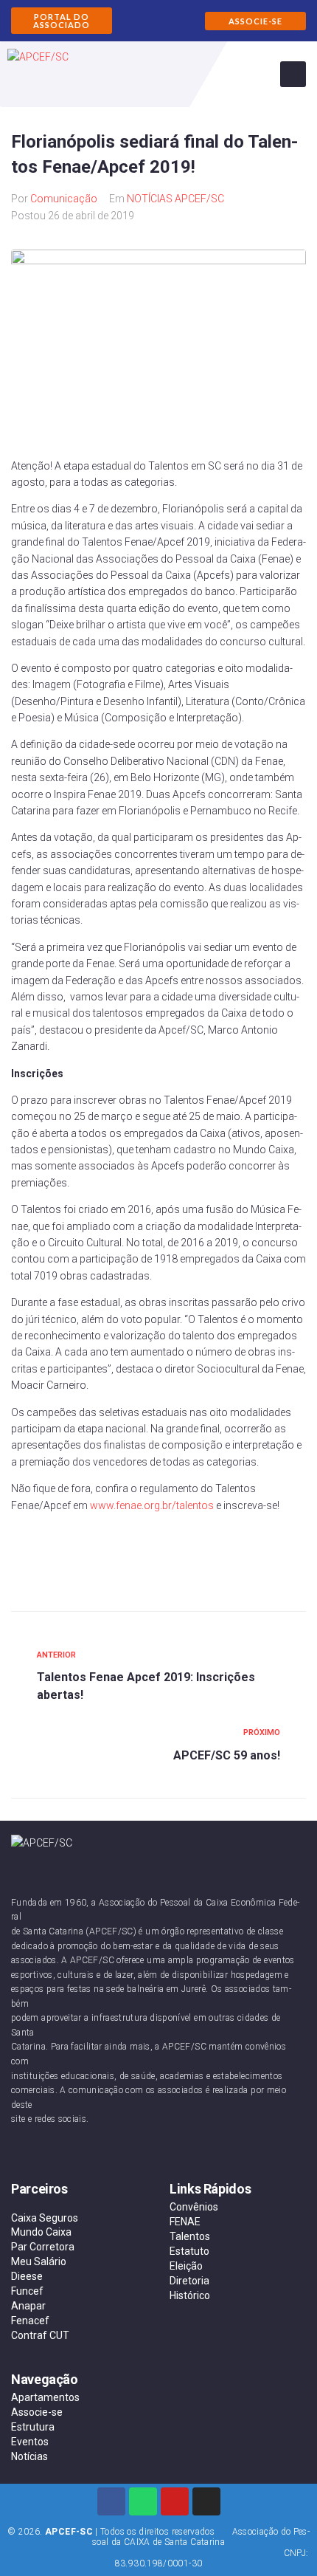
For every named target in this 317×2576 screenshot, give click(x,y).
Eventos (30, 2442)
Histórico (190, 2295)
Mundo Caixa (41, 2232)
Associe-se (37, 2412)
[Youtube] (175, 2501)
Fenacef (30, 2321)
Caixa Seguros (45, 2218)
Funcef (27, 2291)
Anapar (28, 2306)
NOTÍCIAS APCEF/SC (175, 199)
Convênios (194, 2207)
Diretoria (189, 2281)
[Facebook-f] (111, 2501)
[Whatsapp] (143, 2501)
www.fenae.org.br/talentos (152, 1505)
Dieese (27, 2276)
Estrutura (33, 2427)
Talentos (190, 2236)
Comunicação (64, 199)
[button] (62, 21)
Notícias (29, 2456)
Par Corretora (43, 2247)
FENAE (185, 2222)
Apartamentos (45, 2397)
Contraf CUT (40, 2335)
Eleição (186, 2266)
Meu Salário (39, 2261)
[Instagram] (206, 2501)
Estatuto (189, 2251)
